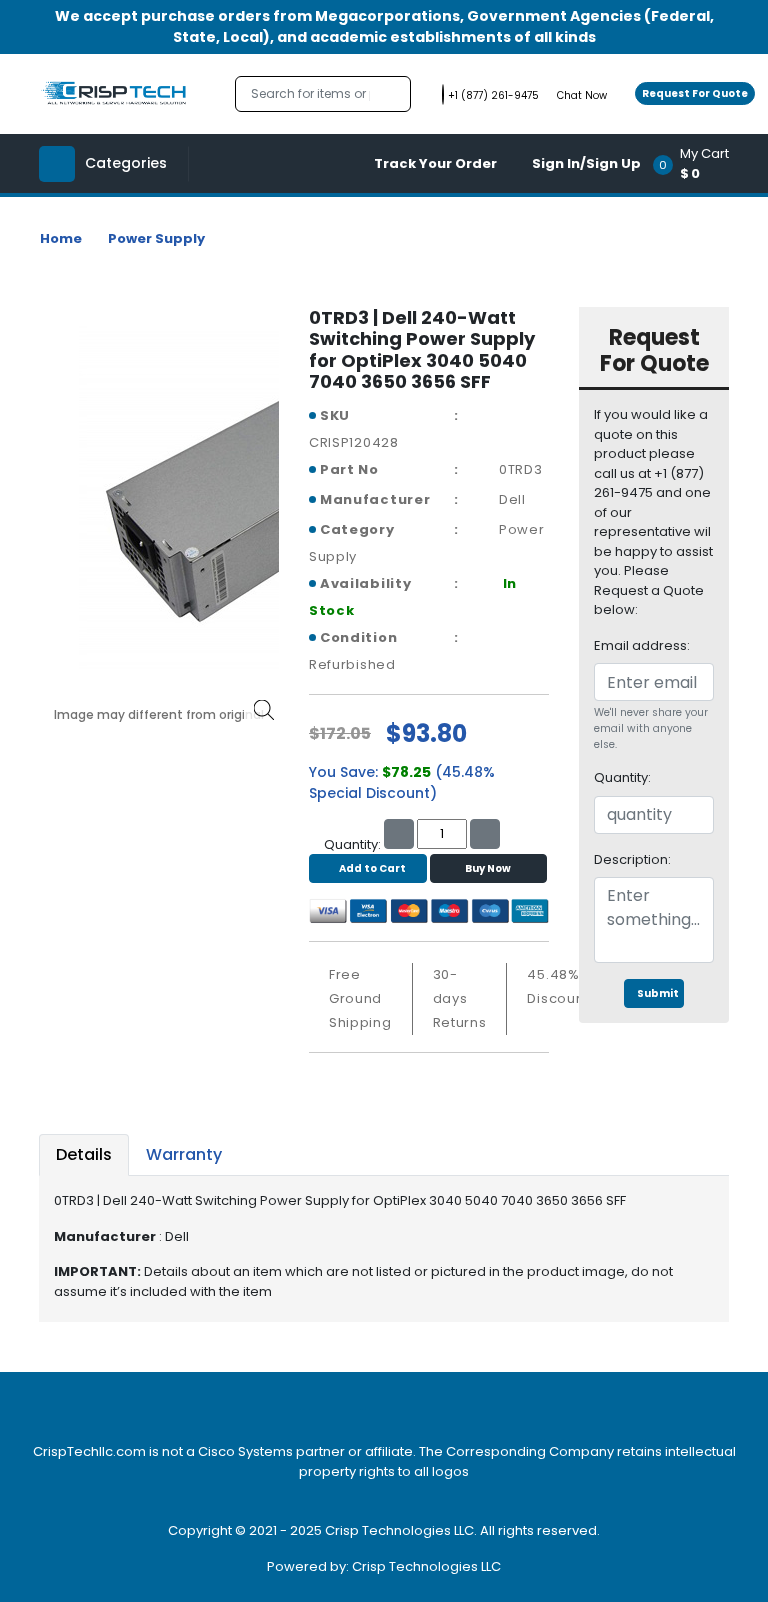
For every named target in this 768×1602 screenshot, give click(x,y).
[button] (697, 163)
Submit (658, 993)
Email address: (642, 645)
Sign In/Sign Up (586, 163)
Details (84, 1154)
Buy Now (488, 868)
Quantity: (622, 777)
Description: (632, 859)
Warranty (184, 1154)
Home (61, 238)
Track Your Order (435, 163)
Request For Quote (695, 93)
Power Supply (156, 238)
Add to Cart (372, 868)
